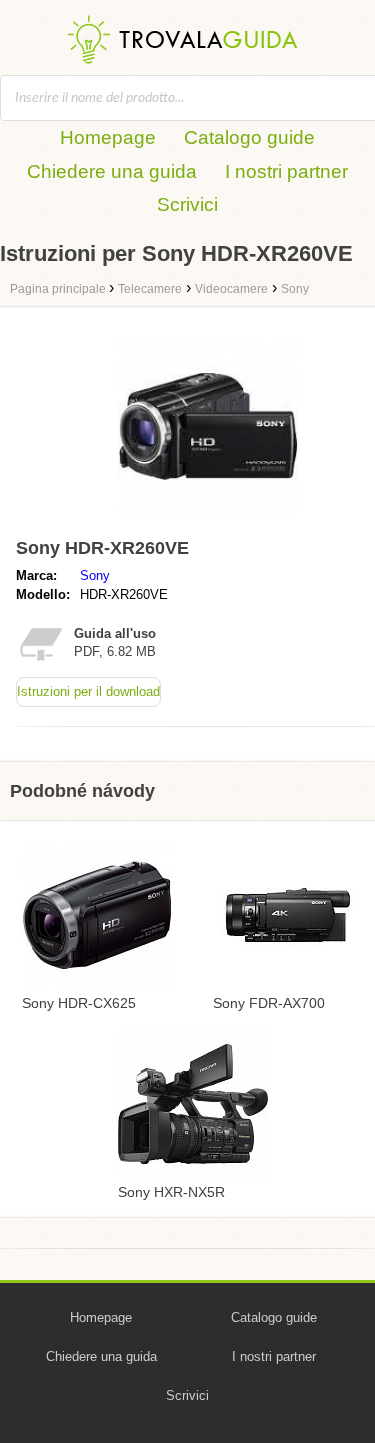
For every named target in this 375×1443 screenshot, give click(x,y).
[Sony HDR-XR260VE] (208, 520)
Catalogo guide (249, 137)
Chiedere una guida (112, 171)
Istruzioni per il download (88, 691)
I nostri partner (286, 171)
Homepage (108, 137)
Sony (95, 575)
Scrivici (187, 204)
